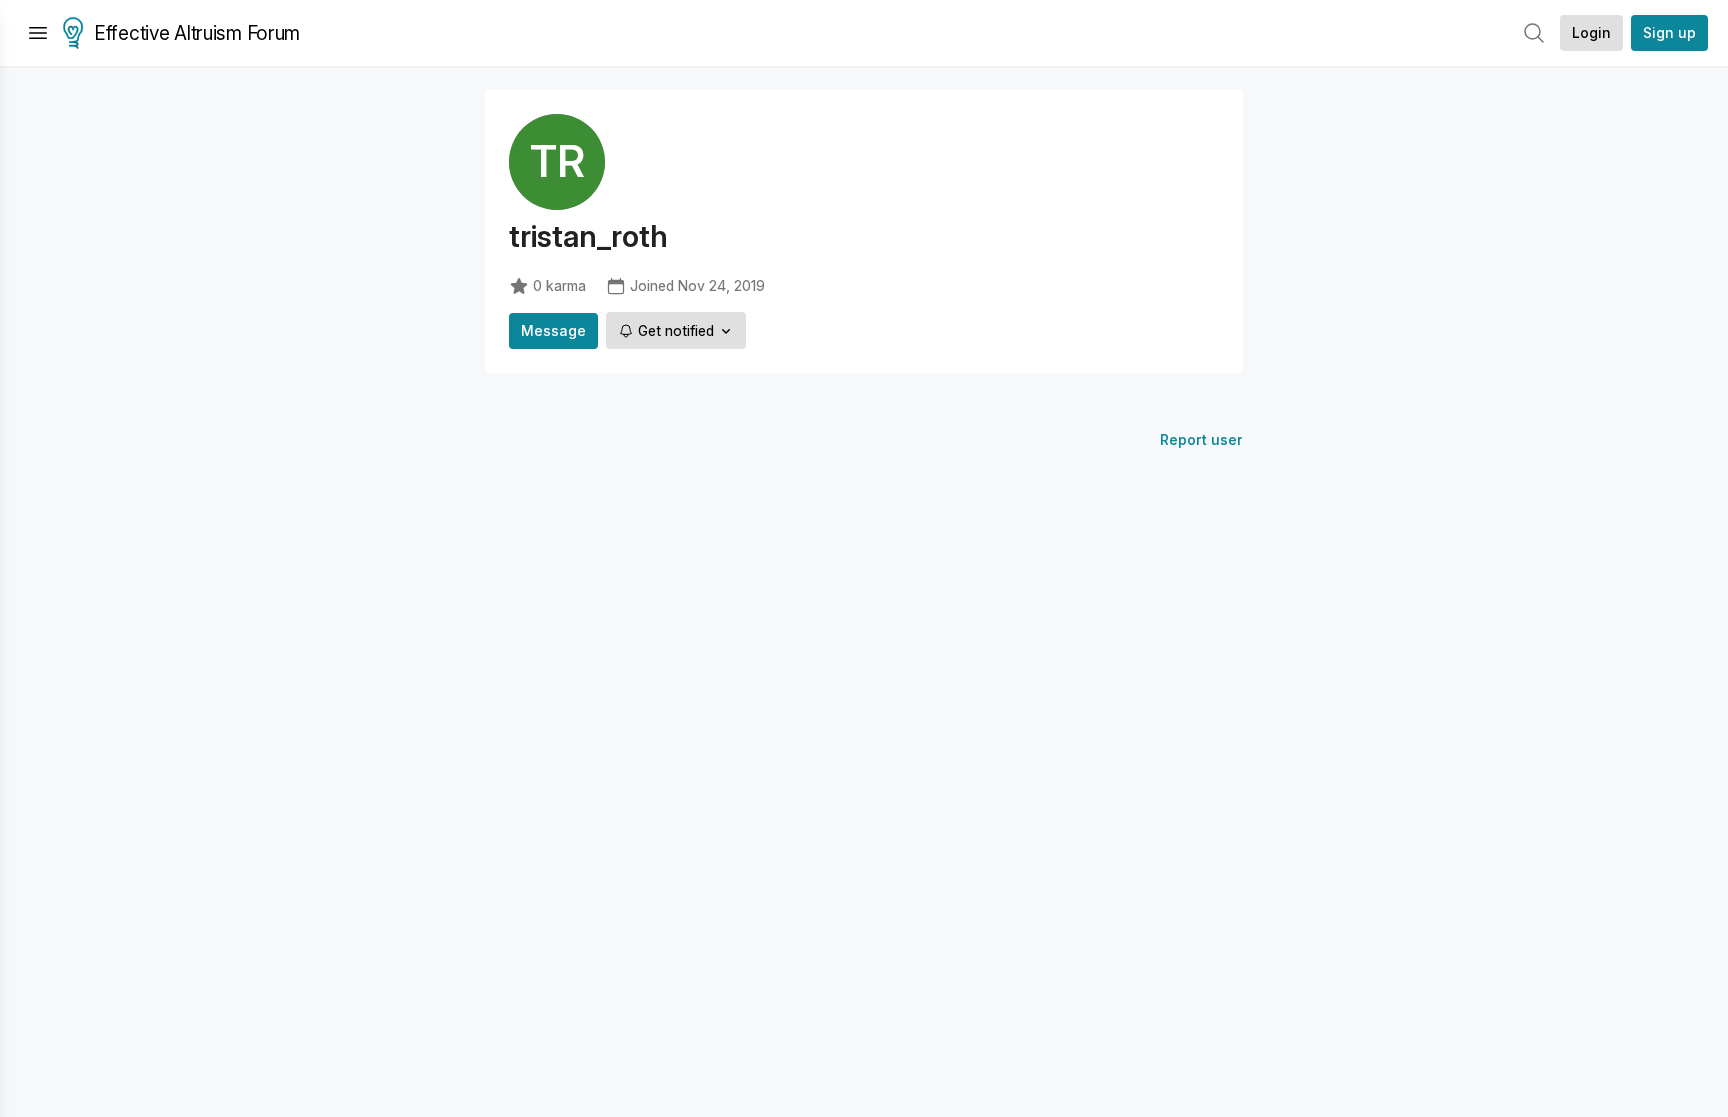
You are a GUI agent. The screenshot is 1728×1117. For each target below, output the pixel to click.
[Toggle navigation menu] (38, 33)
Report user (1201, 439)
